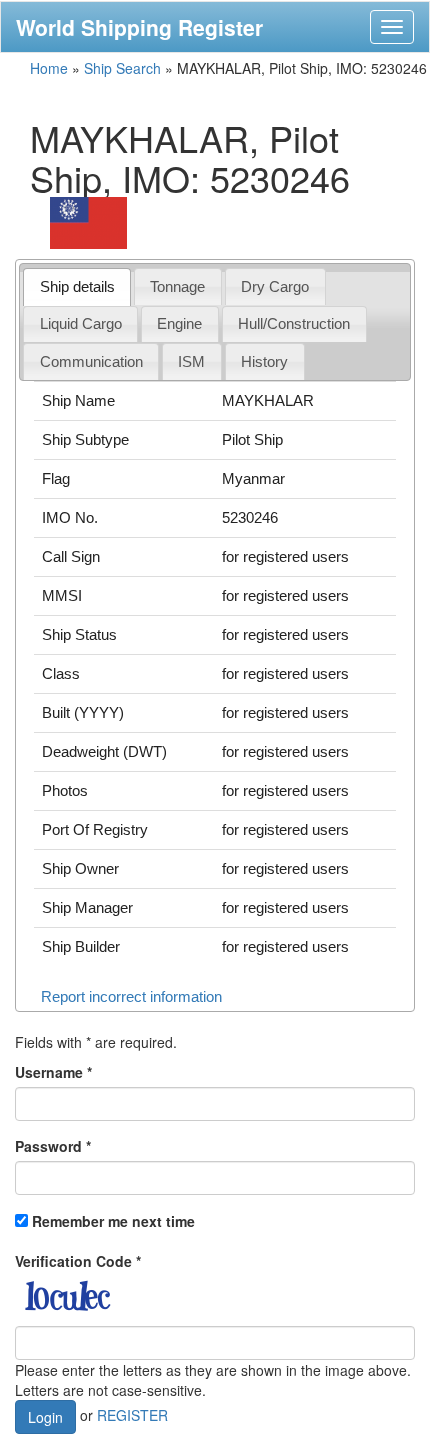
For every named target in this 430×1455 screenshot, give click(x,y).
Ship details (77, 286)
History (264, 361)
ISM (191, 361)
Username (53, 1072)
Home (49, 68)
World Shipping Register (139, 27)
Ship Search (122, 68)
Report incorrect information (131, 996)
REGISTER (132, 1414)
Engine (179, 323)
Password (53, 1146)
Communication (91, 361)
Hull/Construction (294, 323)
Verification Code (78, 1261)
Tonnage (177, 286)
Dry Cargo (275, 286)
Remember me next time (113, 1221)
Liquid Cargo (81, 323)
